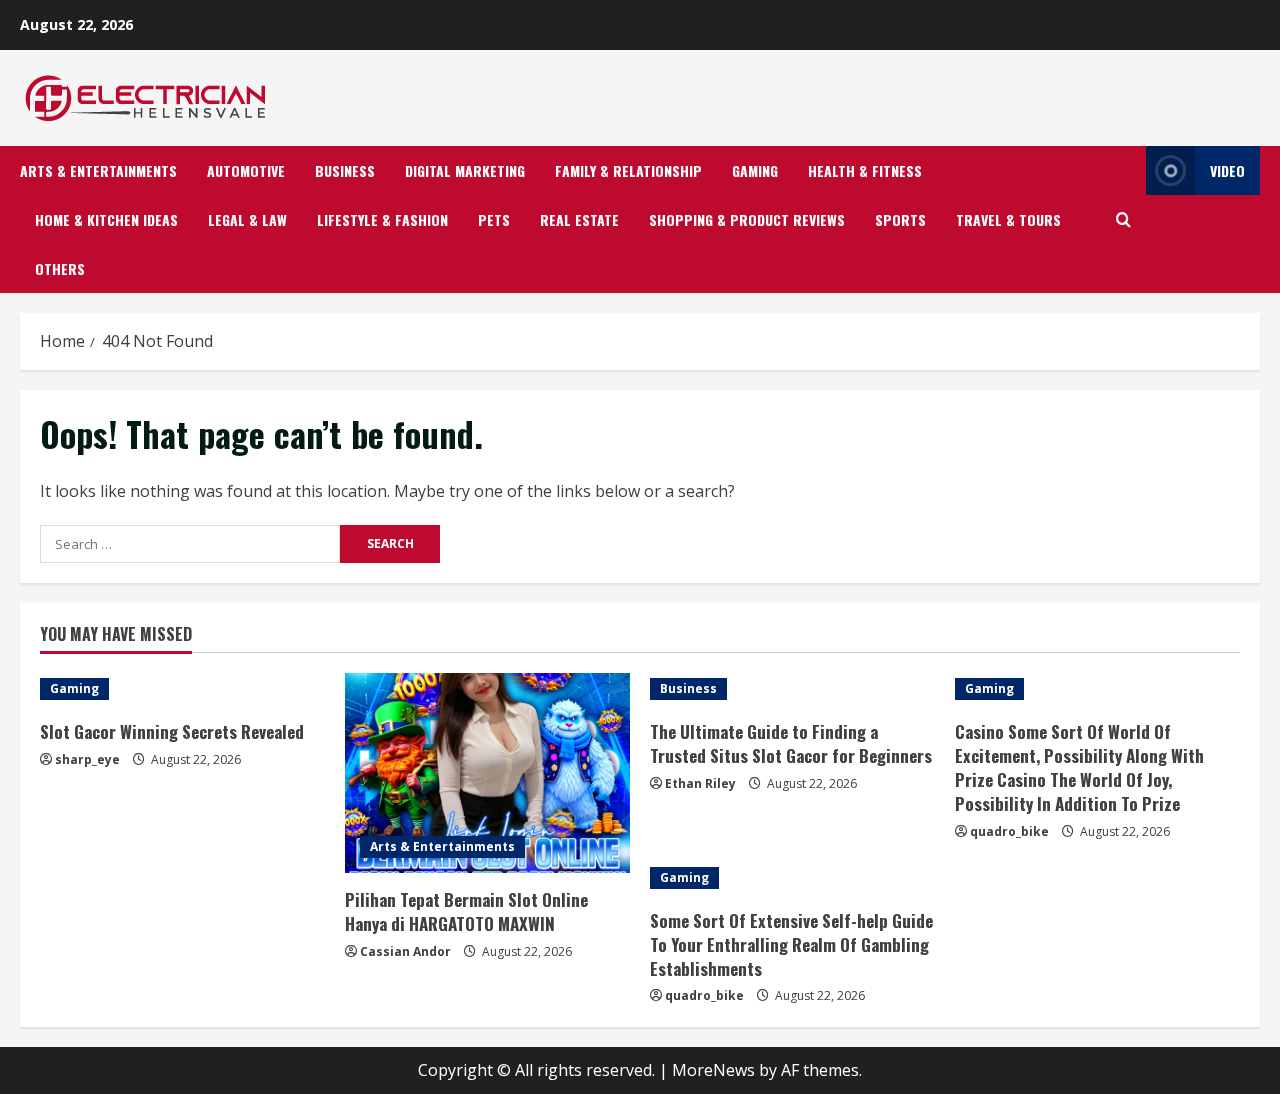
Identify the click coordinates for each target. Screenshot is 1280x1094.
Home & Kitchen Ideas (106, 219)
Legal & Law (247, 219)
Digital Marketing (465, 170)
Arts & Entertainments (98, 170)
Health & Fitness (865, 170)
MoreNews (713, 1070)
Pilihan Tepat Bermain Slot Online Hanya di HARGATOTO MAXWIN (466, 911)
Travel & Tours (1008, 219)
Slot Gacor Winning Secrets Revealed (172, 731)
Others (60, 268)
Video (1227, 170)
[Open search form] (1123, 219)
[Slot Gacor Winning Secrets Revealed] (182, 689)
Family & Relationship (628, 170)
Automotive (246, 170)
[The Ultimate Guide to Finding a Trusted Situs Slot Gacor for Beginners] (792, 689)
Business (345, 170)
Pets (494, 219)
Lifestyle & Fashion (382, 219)
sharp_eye (87, 759)
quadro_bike (1009, 831)
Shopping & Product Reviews (747, 219)
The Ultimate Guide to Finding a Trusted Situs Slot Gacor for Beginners (791, 743)
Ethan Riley (700, 783)
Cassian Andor (405, 951)
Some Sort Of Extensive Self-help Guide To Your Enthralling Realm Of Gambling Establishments (791, 944)
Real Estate (579, 219)
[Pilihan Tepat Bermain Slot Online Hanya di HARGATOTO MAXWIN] (487, 773)
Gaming (755, 170)
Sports (900, 219)
